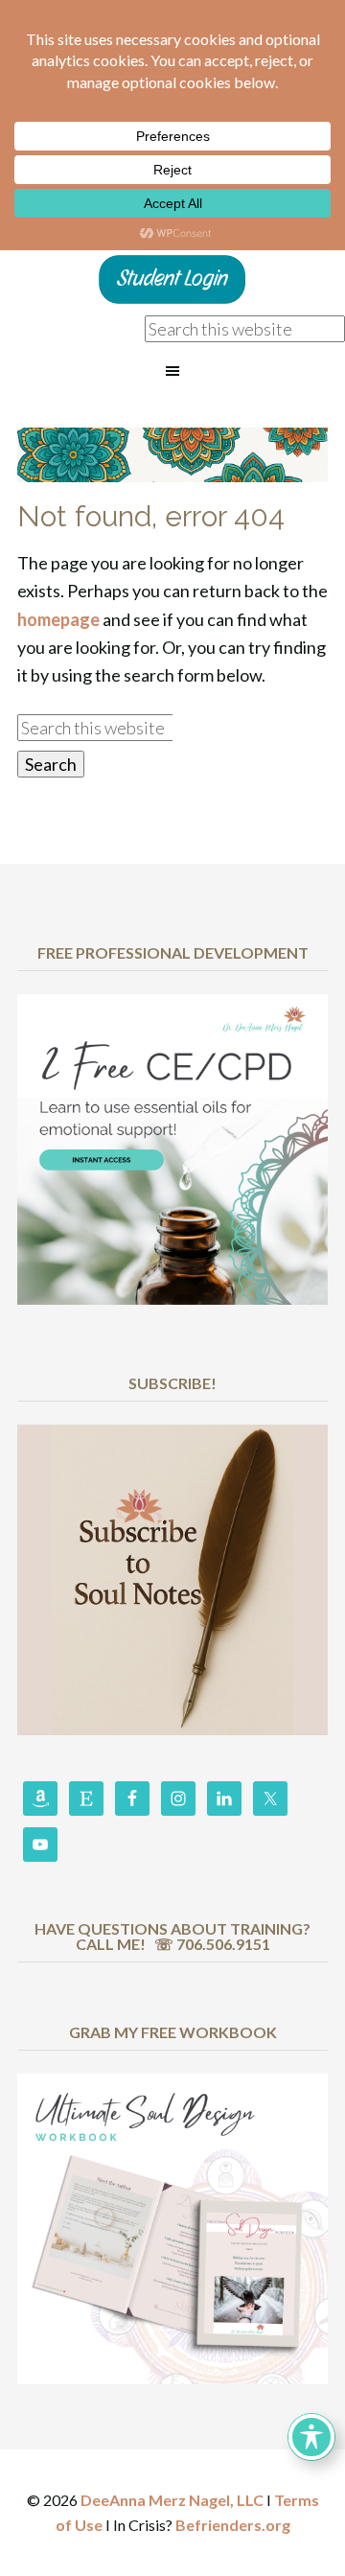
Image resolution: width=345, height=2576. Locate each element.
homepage (58, 619)
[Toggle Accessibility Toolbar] (311, 2437)
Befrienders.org (233, 2525)
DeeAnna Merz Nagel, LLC (172, 2500)
